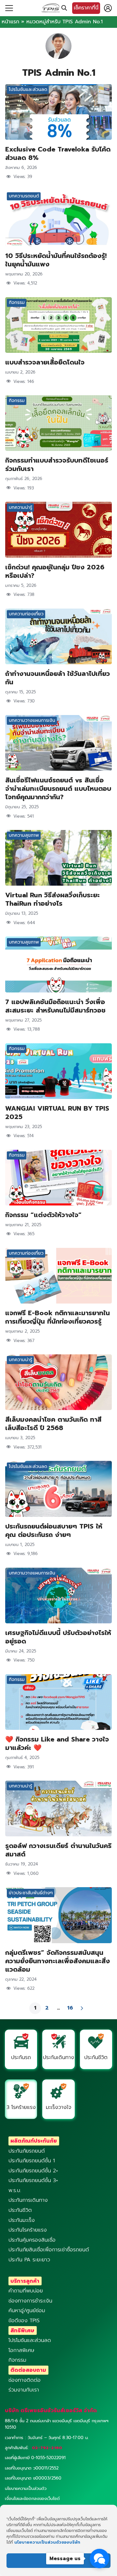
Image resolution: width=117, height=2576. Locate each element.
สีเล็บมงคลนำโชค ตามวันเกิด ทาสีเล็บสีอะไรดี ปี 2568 (53, 1424)
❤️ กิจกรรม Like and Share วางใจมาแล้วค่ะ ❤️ (57, 1743)
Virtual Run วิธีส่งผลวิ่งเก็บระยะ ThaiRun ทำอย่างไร (52, 899)
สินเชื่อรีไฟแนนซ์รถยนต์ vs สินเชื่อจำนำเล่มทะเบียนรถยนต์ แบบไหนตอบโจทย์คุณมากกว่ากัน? (58, 789)
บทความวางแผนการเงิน (32, 720)
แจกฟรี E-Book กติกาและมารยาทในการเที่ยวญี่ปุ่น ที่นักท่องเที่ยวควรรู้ (58, 1317)
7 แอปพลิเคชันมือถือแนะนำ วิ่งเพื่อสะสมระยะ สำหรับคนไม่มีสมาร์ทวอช (55, 1006)
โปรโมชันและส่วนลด (28, 90)
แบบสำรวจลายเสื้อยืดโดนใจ (45, 362)
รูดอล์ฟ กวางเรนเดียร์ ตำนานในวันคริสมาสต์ (58, 1850)
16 (70, 2008)
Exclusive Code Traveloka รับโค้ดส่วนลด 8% (58, 153)
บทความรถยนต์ (24, 196)
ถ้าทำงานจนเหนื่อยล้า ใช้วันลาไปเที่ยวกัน (58, 678)
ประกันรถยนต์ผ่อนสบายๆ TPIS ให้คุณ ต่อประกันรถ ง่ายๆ (54, 1530)
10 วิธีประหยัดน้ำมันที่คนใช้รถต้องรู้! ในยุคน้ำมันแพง (56, 260)
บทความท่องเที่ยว (26, 614)
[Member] (108, 8)
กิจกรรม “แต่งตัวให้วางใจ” (43, 1215)
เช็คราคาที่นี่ (86, 8)
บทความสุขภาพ (24, 835)
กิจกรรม (17, 302)
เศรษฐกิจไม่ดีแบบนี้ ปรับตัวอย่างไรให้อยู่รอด (58, 1637)
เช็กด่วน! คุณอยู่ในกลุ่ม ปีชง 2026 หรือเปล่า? (55, 571)
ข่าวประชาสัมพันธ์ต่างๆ (31, 1893)
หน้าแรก (10, 22)
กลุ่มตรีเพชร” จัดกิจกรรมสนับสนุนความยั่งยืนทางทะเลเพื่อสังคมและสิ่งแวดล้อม (58, 1961)
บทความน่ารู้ (20, 507)
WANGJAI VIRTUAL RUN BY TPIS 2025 (57, 1113)
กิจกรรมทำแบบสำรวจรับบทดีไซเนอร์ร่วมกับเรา (57, 465)
